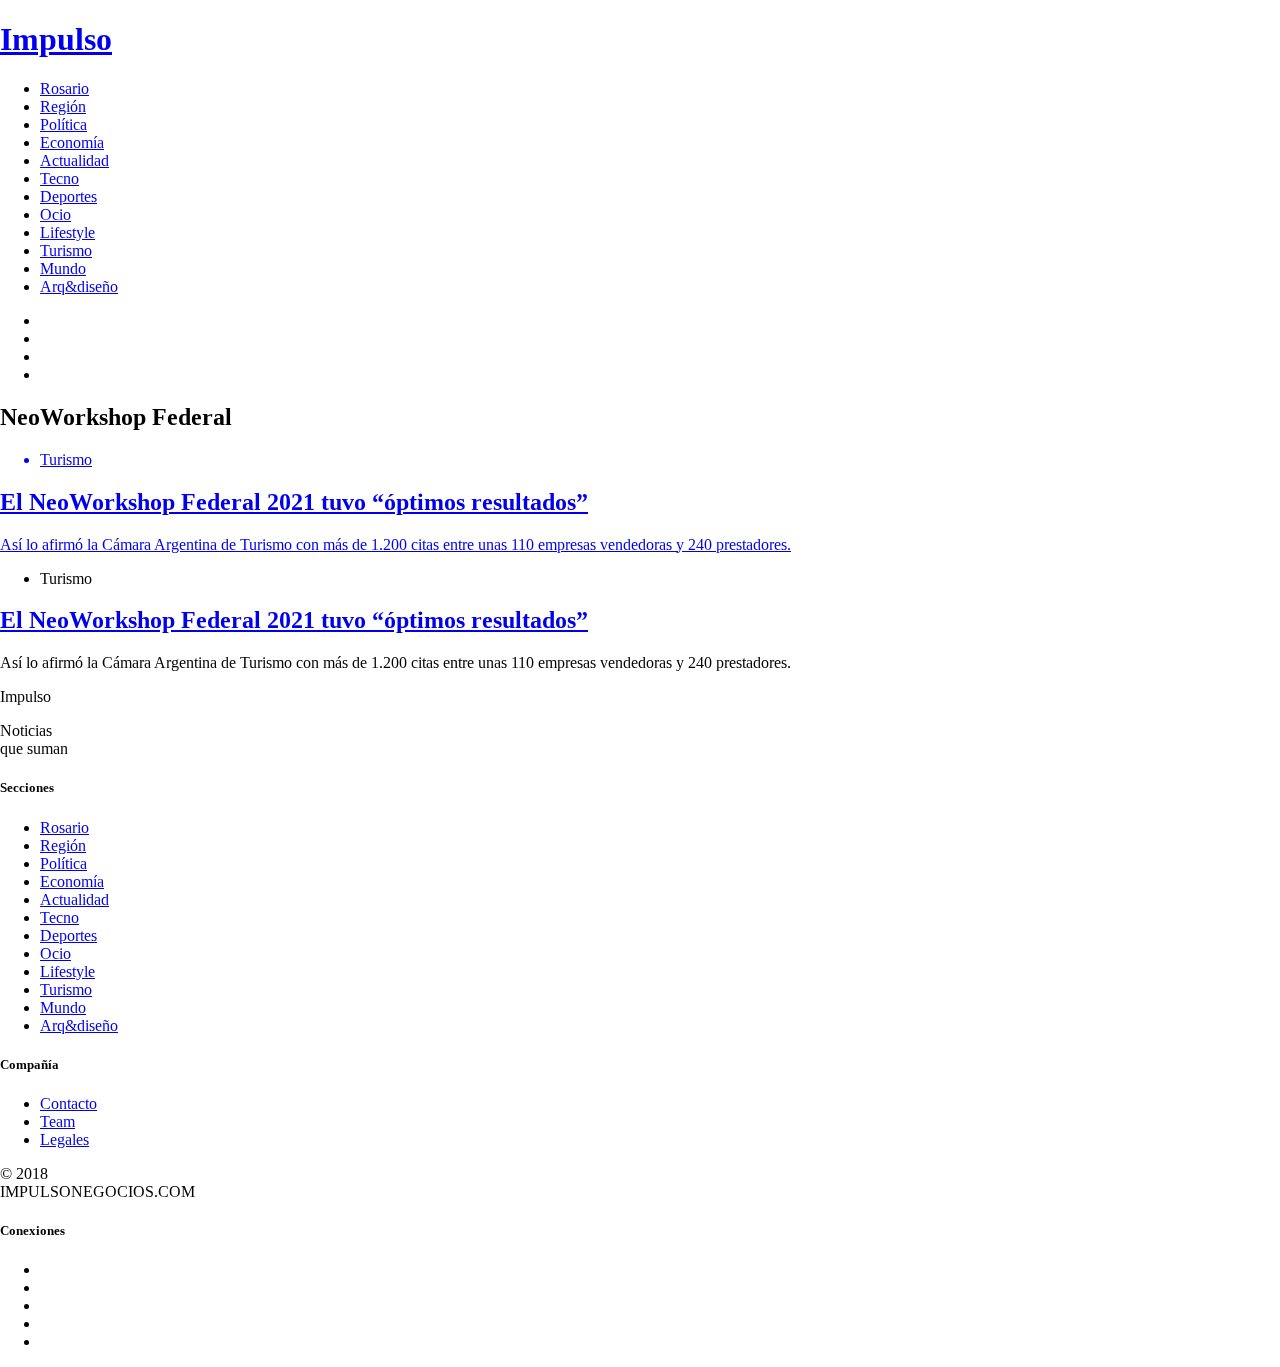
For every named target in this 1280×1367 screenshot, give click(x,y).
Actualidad (74, 160)
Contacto (68, 1103)
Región (63, 106)
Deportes (68, 196)
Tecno (59, 178)
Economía (72, 142)
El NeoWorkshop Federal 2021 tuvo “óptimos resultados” (294, 620)
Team (57, 1121)
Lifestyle (67, 232)
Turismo (66, 250)
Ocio (55, 214)
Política (63, 124)
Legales (64, 1139)
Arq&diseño (79, 286)
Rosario (64, 88)
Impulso (56, 39)
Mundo (63, 268)
